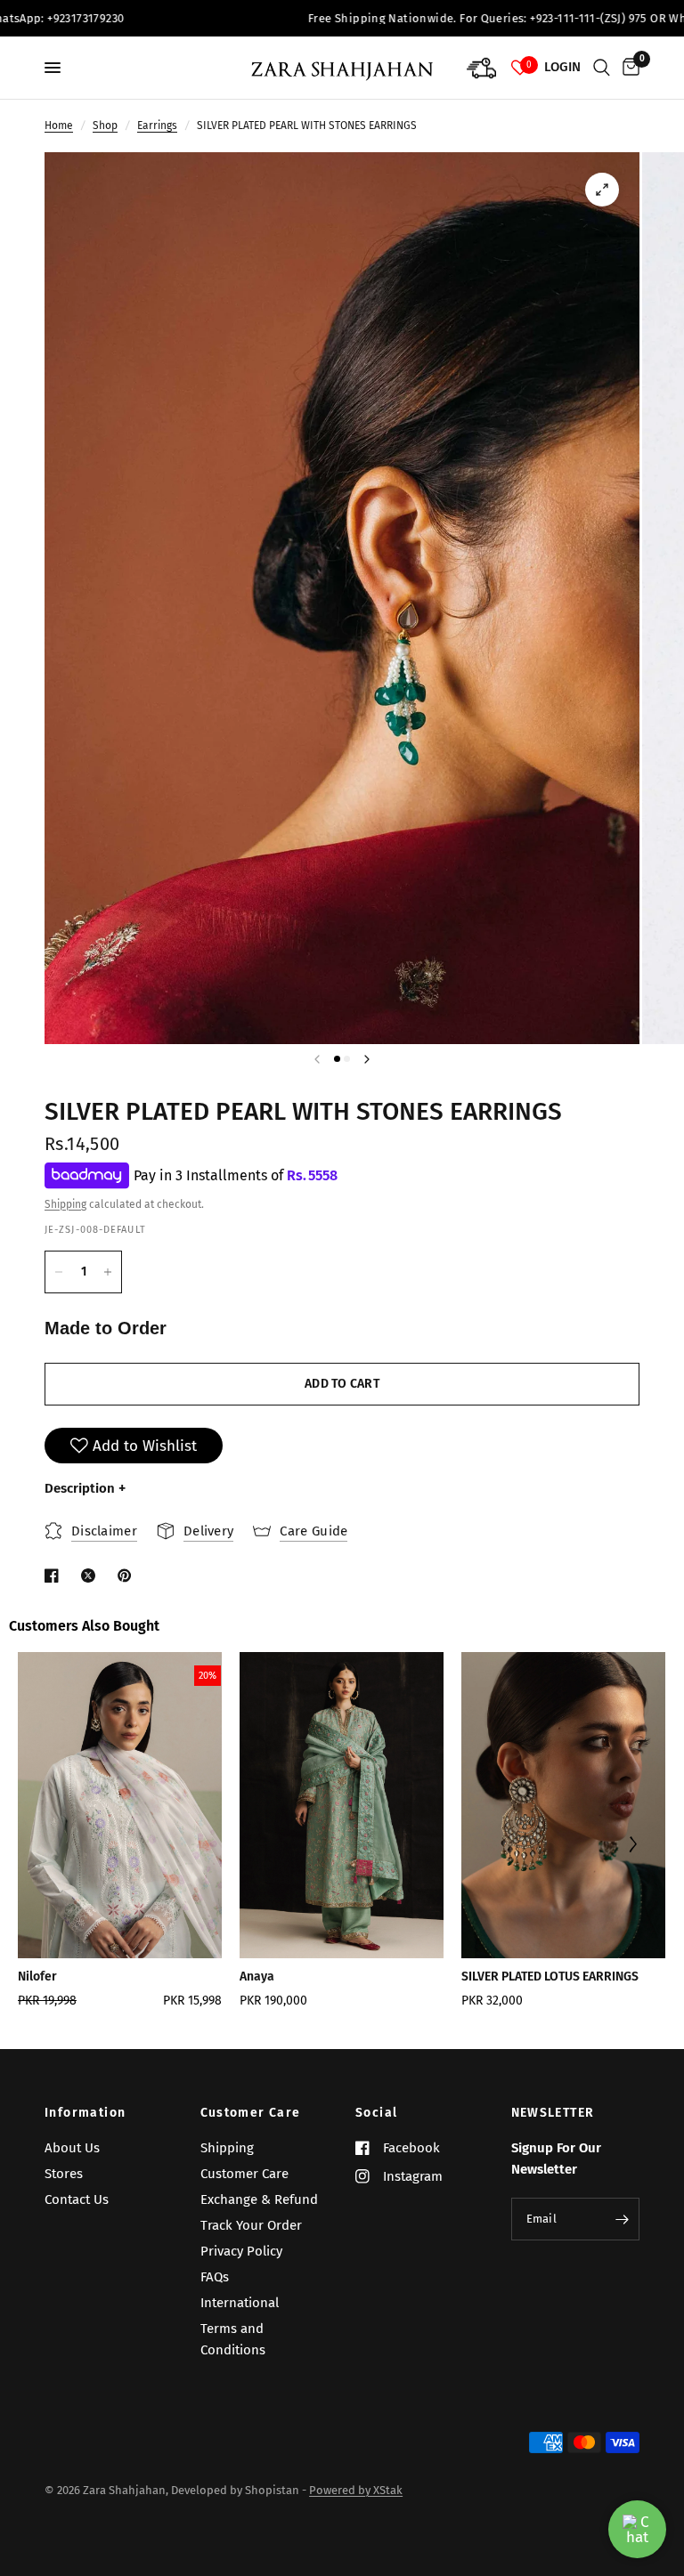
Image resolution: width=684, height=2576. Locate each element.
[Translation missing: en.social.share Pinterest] (128, 1576)
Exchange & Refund (259, 2199)
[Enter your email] (622, 2219)
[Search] (602, 68)
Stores (64, 2174)
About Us (72, 2148)
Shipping (65, 1204)
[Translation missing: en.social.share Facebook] (55, 1576)
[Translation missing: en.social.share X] (92, 1576)
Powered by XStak (356, 2490)
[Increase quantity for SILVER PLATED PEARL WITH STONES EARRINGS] (108, 1272)
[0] (628, 68)
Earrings (157, 126)
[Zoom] (602, 190)
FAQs (215, 2277)
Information (85, 2113)
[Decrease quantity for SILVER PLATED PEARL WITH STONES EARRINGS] (59, 1272)
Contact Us (77, 2199)
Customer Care (251, 2113)
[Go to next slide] (632, 1847)
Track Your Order (251, 2225)
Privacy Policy (241, 2251)
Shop (105, 126)
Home (59, 126)
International (240, 2303)
